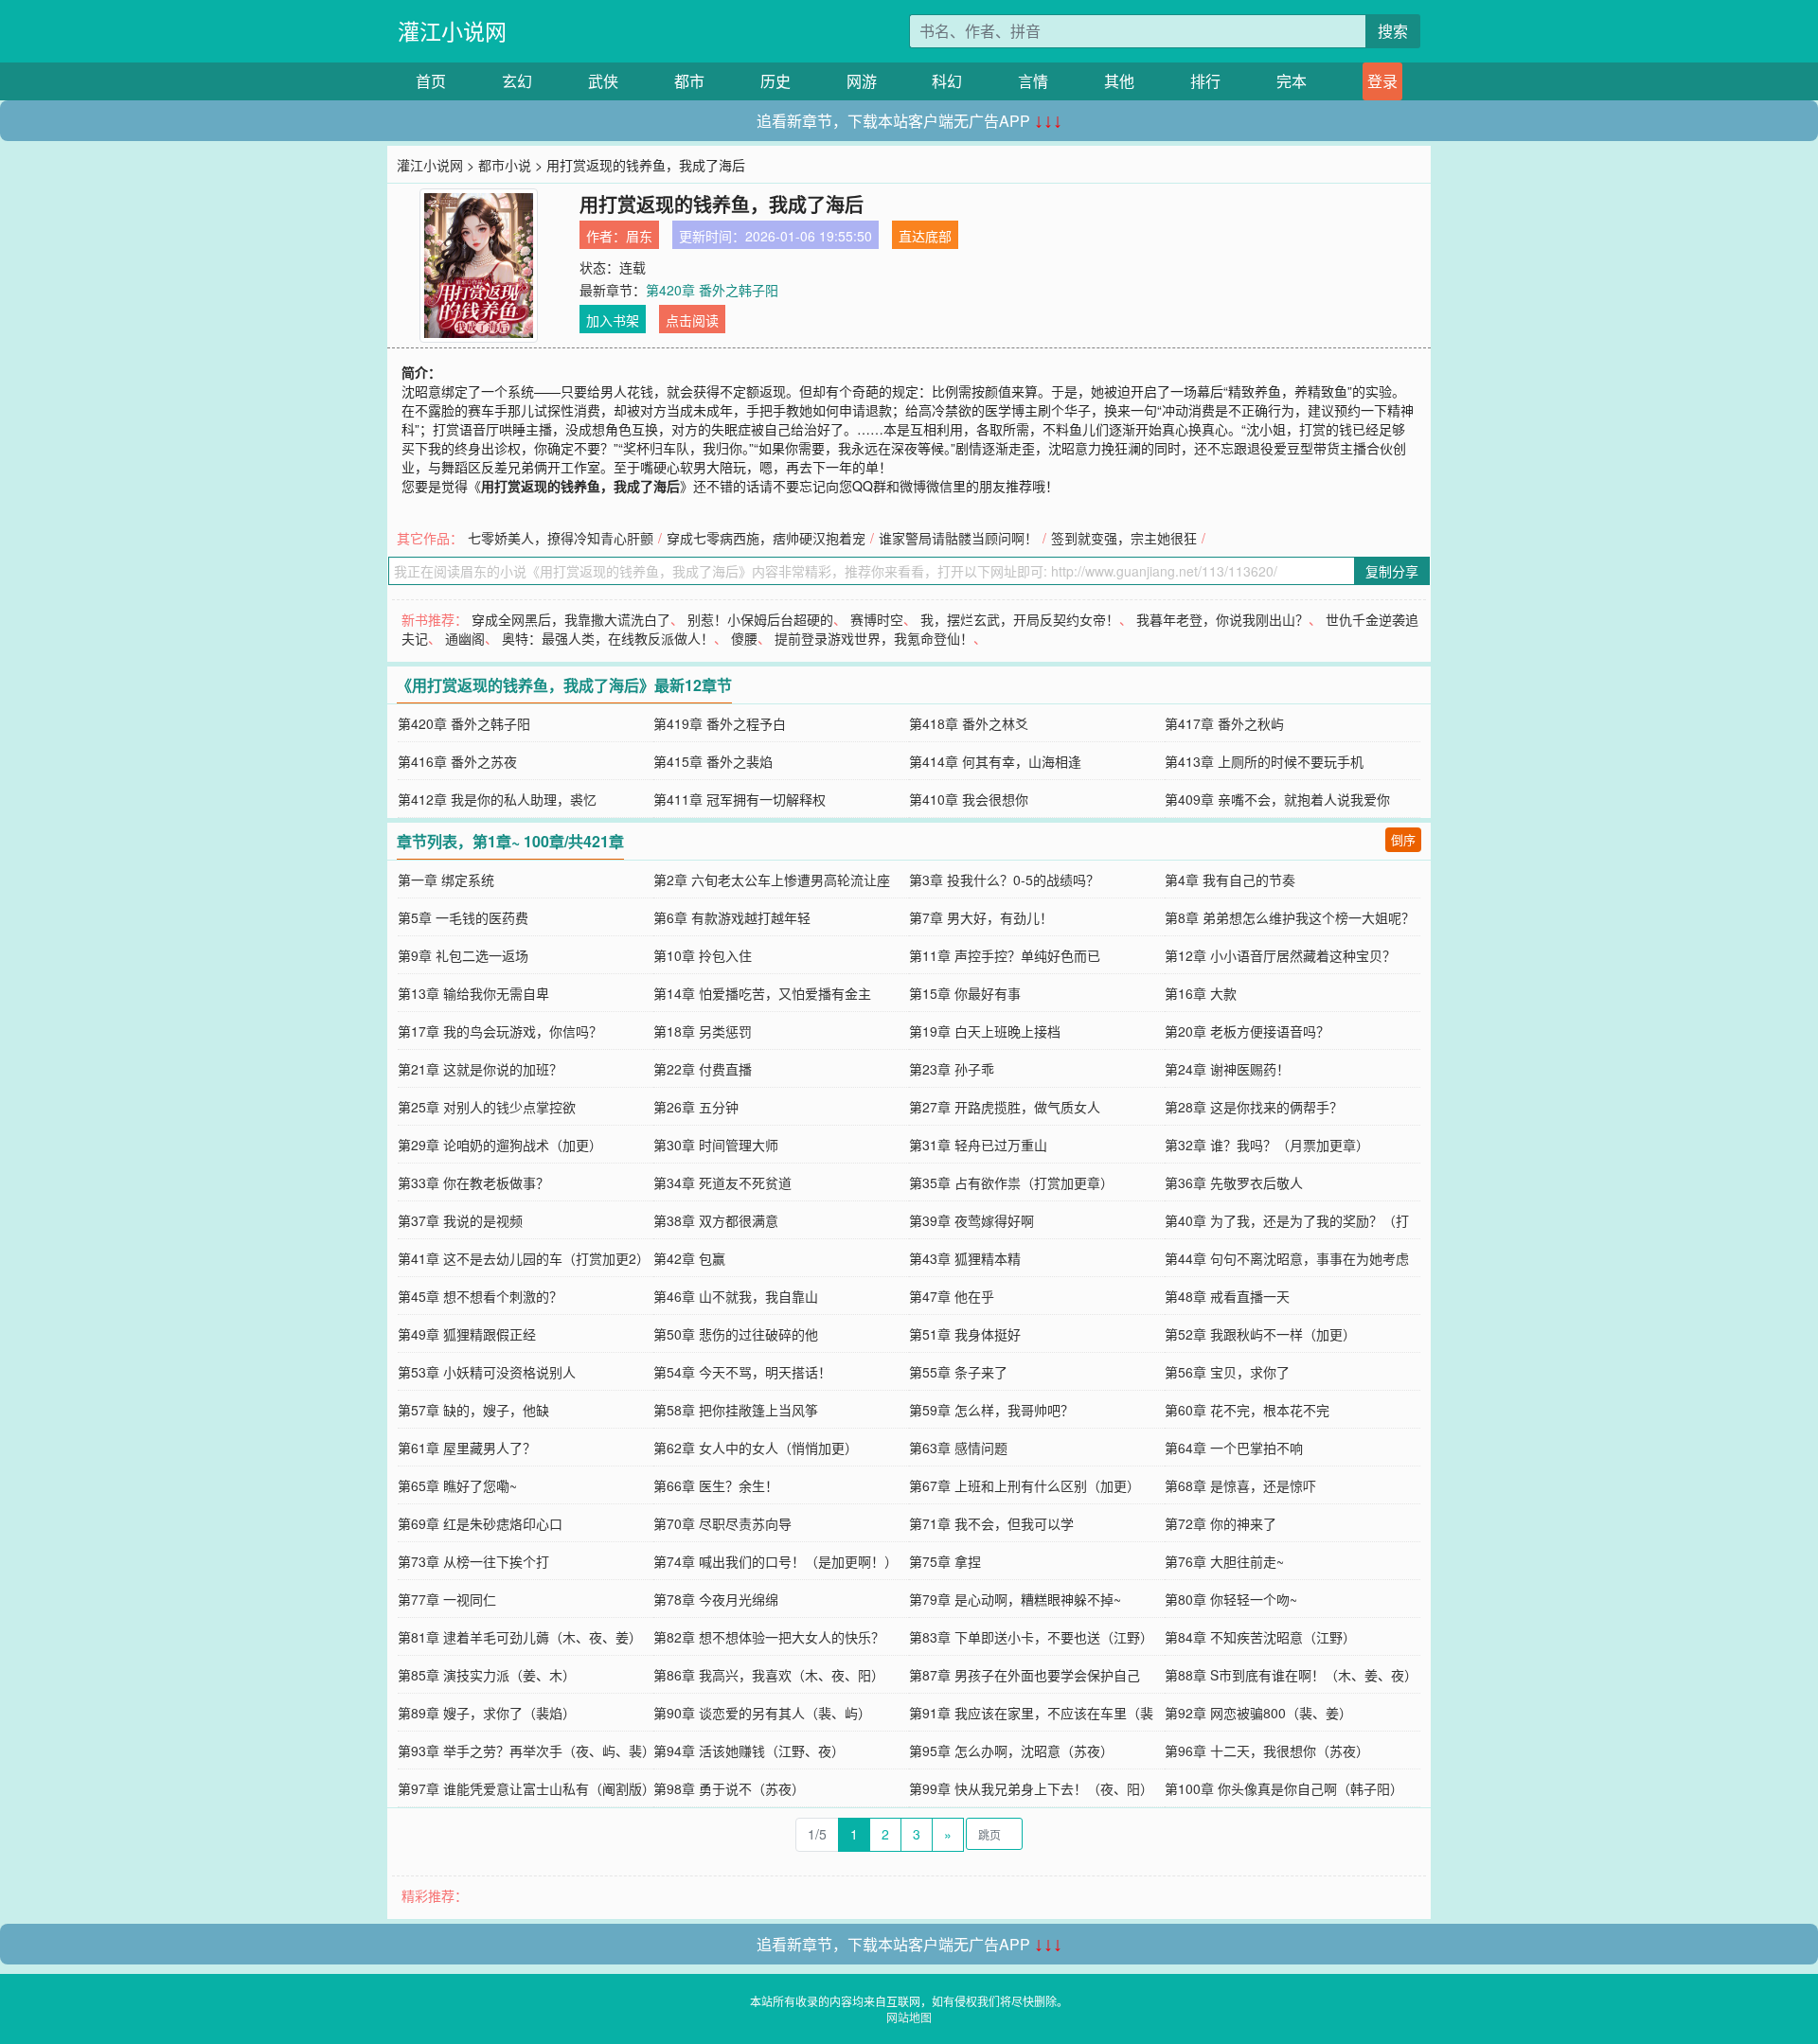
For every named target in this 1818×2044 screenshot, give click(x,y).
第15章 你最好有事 (965, 993)
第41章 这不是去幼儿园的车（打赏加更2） (524, 1258)
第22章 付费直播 (703, 1069)
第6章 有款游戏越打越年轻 (732, 917)
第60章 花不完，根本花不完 (1247, 1410)
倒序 (1403, 839)
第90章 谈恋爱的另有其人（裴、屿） (762, 1713)
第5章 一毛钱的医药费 (463, 917)
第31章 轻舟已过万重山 (978, 1145)
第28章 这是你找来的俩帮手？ (1254, 1107)
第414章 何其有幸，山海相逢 (995, 761)
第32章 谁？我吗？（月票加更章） (1267, 1145)
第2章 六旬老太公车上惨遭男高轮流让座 (772, 880)
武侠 (603, 81)
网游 (862, 81)
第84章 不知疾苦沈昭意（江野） (1260, 1637)
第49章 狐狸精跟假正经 (467, 1334)
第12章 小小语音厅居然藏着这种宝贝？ (1280, 955)
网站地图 (909, 2017)
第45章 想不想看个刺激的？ (480, 1296)
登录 (1382, 81)
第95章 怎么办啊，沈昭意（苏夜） (1011, 1751)
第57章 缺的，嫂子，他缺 (473, 1410)
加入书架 (613, 320)
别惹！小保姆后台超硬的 (760, 619)
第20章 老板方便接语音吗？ (1247, 1031)
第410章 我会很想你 (969, 799)
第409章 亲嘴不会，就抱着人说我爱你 (1277, 799)
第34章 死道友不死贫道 (722, 1182)
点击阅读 (692, 320)
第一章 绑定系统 (446, 880)
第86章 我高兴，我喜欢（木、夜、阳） (769, 1675)
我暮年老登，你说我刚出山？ (1222, 619)
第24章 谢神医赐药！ (1227, 1069)
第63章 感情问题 (958, 1448)
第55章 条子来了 (958, 1372)
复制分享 (1392, 571)
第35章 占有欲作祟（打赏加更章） (1011, 1182)
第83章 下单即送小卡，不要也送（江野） (1031, 1637)
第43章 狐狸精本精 (965, 1258)
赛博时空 (877, 619)
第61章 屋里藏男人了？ (467, 1448)
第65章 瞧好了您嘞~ (457, 1485)
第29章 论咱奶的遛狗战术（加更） (500, 1145)
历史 (775, 81)
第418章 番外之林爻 (969, 723)
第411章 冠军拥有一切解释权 (740, 799)
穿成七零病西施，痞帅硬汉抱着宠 (766, 538)
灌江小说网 (452, 31)
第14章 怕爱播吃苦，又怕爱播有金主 (762, 993)
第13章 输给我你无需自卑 (473, 993)
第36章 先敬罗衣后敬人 (1234, 1182)
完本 (1292, 81)
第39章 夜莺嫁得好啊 (971, 1220)
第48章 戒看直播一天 (1227, 1296)
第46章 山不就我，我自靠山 (736, 1296)
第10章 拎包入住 (703, 955)
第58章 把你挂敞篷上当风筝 (736, 1410)
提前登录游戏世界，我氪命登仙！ (874, 638)
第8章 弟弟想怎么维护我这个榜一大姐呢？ (1290, 917)
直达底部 (925, 236)
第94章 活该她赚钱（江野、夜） (749, 1751)
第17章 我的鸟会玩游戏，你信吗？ (500, 1031)
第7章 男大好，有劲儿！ (981, 917)
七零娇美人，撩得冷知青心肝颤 (561, 538)
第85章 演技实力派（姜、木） (487, 1675)
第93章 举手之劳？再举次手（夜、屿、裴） (526, 1751)
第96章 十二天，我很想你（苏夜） (1267, 1751)
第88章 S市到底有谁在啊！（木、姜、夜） (1291, 1675)
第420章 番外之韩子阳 (712, 290)
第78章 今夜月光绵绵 (716, 1599)
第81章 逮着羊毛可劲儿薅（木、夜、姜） (520, 1637)
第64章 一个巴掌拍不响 (1234, 1448)
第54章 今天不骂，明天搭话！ (742, 1372)
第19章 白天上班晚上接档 (985, 1031)
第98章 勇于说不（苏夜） (729, 1788)
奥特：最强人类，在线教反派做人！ (608, 638)
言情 (1033, 81)
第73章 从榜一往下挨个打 (473, 1561)
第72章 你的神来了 (1221, 1523)
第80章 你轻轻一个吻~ (1231, 1599)
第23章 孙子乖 (952, 1069)
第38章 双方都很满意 (716, 1220)
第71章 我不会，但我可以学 (991, 1523)
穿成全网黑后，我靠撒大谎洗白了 (571, 619)
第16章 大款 (1201, 993)
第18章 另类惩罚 (703, 1031)
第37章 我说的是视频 (460, 1220)
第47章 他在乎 (952, 1296)
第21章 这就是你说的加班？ (480, 1069)
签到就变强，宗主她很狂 (1124, 538)
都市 (689, 81)
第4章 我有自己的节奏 (1230, 880)
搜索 (1393, 31)
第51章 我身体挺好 (965, 1334)
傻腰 (744, 638)
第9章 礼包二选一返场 (463, 955)
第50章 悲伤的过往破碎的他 (736, 1334)
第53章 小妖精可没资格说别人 (487, 1372)
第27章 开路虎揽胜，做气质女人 (1005, 1107)
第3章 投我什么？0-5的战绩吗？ (1004, 880)
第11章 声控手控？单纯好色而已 (1005, 955)
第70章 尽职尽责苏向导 (722, 1523)
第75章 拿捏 (945, 1561)
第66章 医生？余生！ (716, 1485)
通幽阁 (465, 638)
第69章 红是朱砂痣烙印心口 (480, 1523)
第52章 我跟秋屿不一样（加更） (1260, 1334)
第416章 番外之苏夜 (457, 761)
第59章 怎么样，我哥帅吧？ (991, 1410)
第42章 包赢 (689, 1258)
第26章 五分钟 (696, 1107)
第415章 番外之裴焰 (713, 761)
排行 (1205, 81)
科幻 (947, 81)
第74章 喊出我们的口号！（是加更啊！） (775, 1561)
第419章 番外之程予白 (720, 723)
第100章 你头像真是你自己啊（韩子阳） (1284, 1788)
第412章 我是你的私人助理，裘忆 (497, 799)
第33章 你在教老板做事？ (473, 1182)
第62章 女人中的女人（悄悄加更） (756, 1448)
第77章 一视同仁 (447, 1599)
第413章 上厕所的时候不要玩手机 (1264, 761)
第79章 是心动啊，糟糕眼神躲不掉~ (1015, 1599)
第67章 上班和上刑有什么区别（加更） (1025, 1485)
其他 (1119, 81)
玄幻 (517, 81)
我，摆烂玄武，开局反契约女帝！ (1020, 619)
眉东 (639, 236)
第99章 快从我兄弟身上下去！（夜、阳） (1031, 1788)
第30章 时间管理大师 (716, 1145)
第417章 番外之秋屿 (1224, 723)
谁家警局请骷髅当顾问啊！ (958, 538)
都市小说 (505, 165)
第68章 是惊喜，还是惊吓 (1240, 1485)
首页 (431, 81)
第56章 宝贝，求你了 (1227, 1372)
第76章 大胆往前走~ (1224, 1561)
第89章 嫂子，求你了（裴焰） (487, 1713)
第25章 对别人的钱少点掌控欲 (487, 1107)
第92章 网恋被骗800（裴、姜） (1258, 1713)
